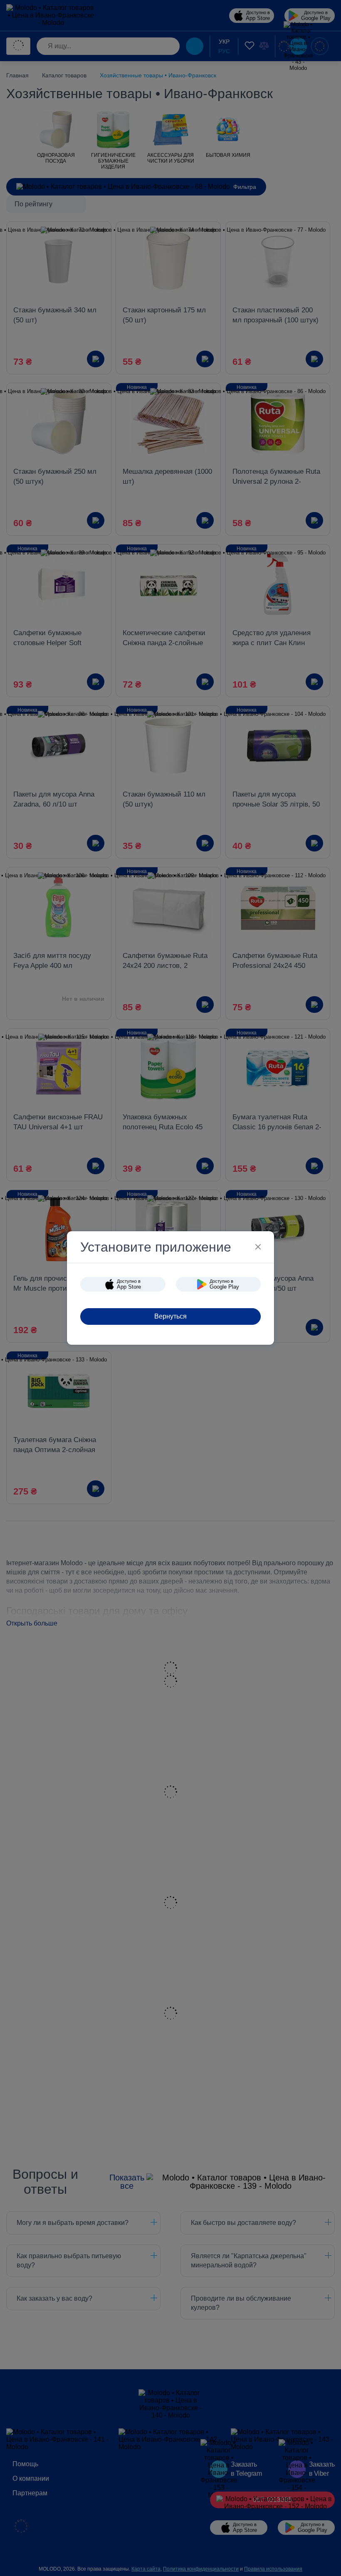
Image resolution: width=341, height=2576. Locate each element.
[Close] (258, 1247)
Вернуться (170, 1316)
